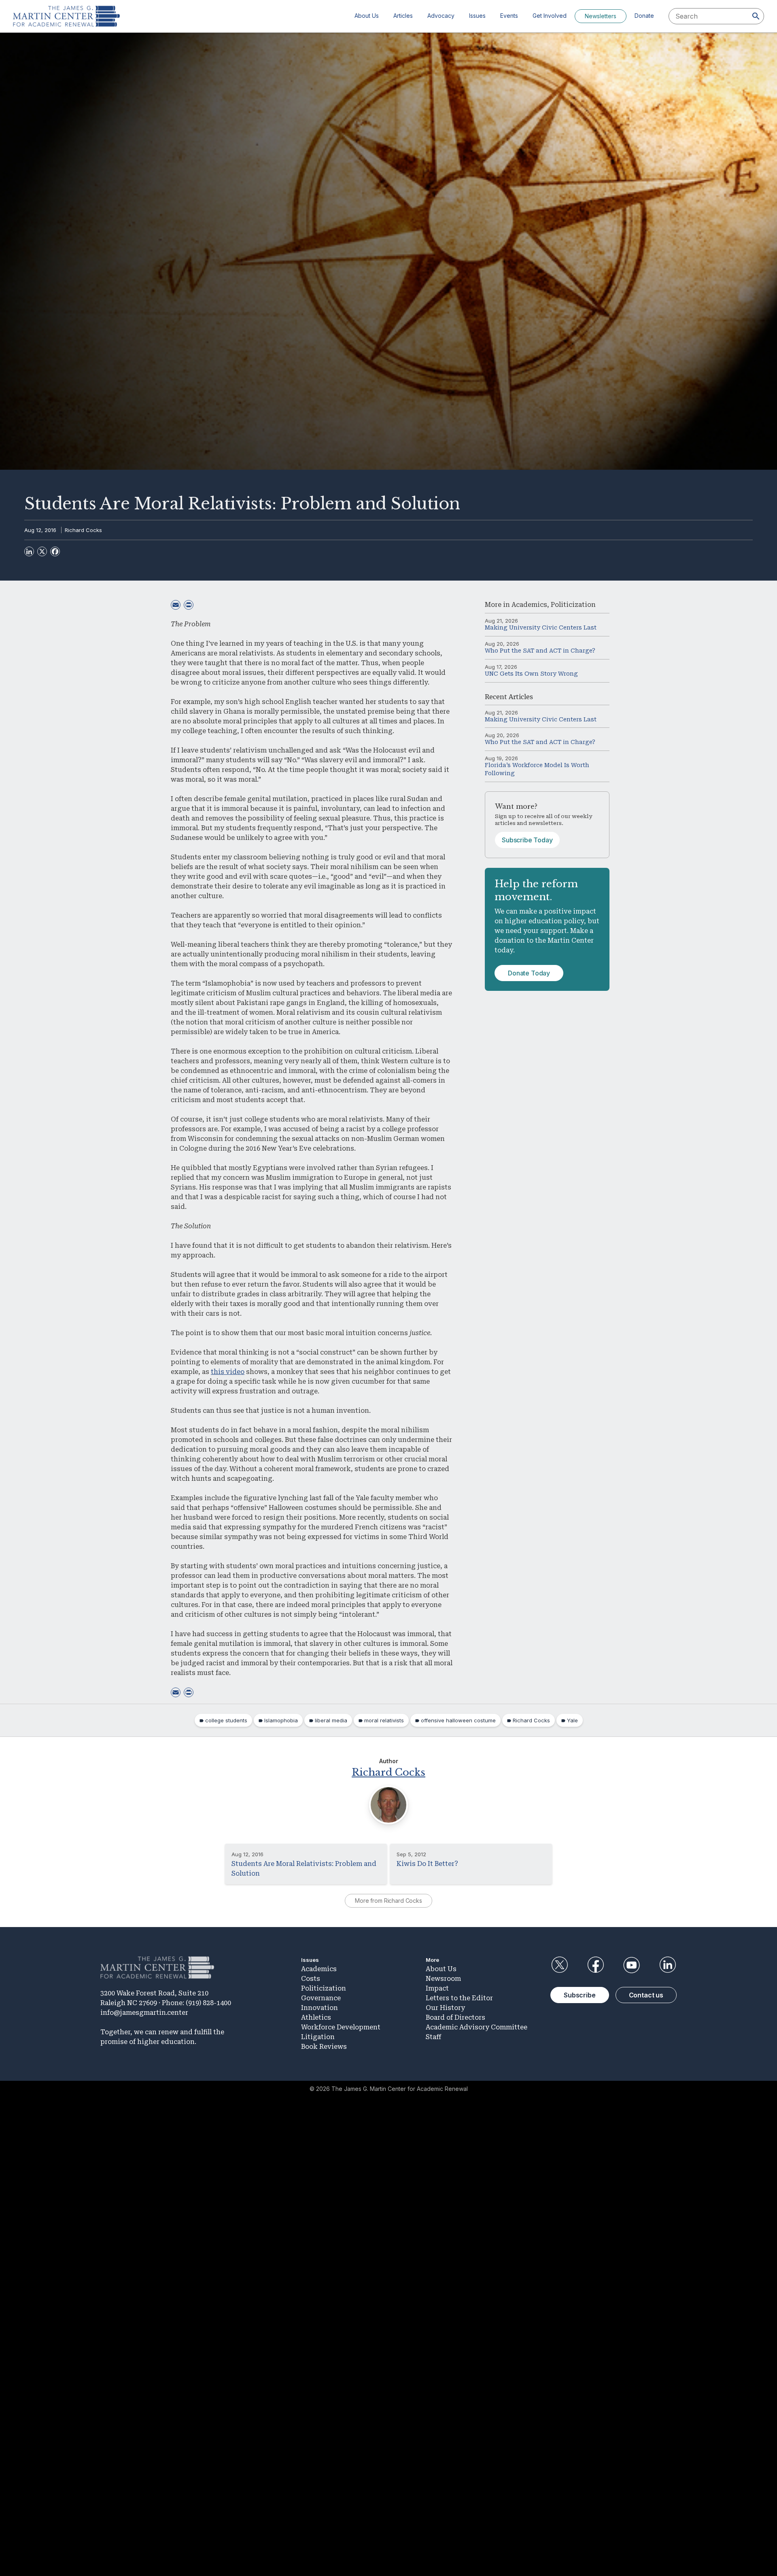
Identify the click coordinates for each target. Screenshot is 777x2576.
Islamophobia (281, 1720)
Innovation (320, 2008)
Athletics (316, 2017)
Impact (437, 1988)
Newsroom (443, 1979)
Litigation (318, 2037)
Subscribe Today (527, 840)
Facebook (595, 1965)
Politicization (573, 605)
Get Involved (550, 16)
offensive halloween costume (458, 1720)
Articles (403, 16)
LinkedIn (668, 1965)
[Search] (756, 16)
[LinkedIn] (29, 551)
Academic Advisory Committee (477, 2027)
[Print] (189, 605)
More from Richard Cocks (388, 1901)
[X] (42, 551)
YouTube (632, 1965)
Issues (477, 16)
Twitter (559, 1965)
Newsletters (601, 16)
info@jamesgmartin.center (144, 2013)
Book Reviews (324, 2047)
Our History (445, 2008)
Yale (572, 1720)
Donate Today (529, 973)
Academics (529, 605)
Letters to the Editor (459, 1998)
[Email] (176, 605)
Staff (433, 2037)
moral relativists (384, 1720)
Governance (321, 1998)
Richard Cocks (83, 530)
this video (228, 1372)
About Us (367, 16)
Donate (644, 16)
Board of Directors (455, 2017)
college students (226, 1720)
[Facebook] (55, 551)
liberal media (331, 1720)
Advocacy (441, 16)
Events (509, 16)
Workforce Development (341, 2027)
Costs (311, 1979)
